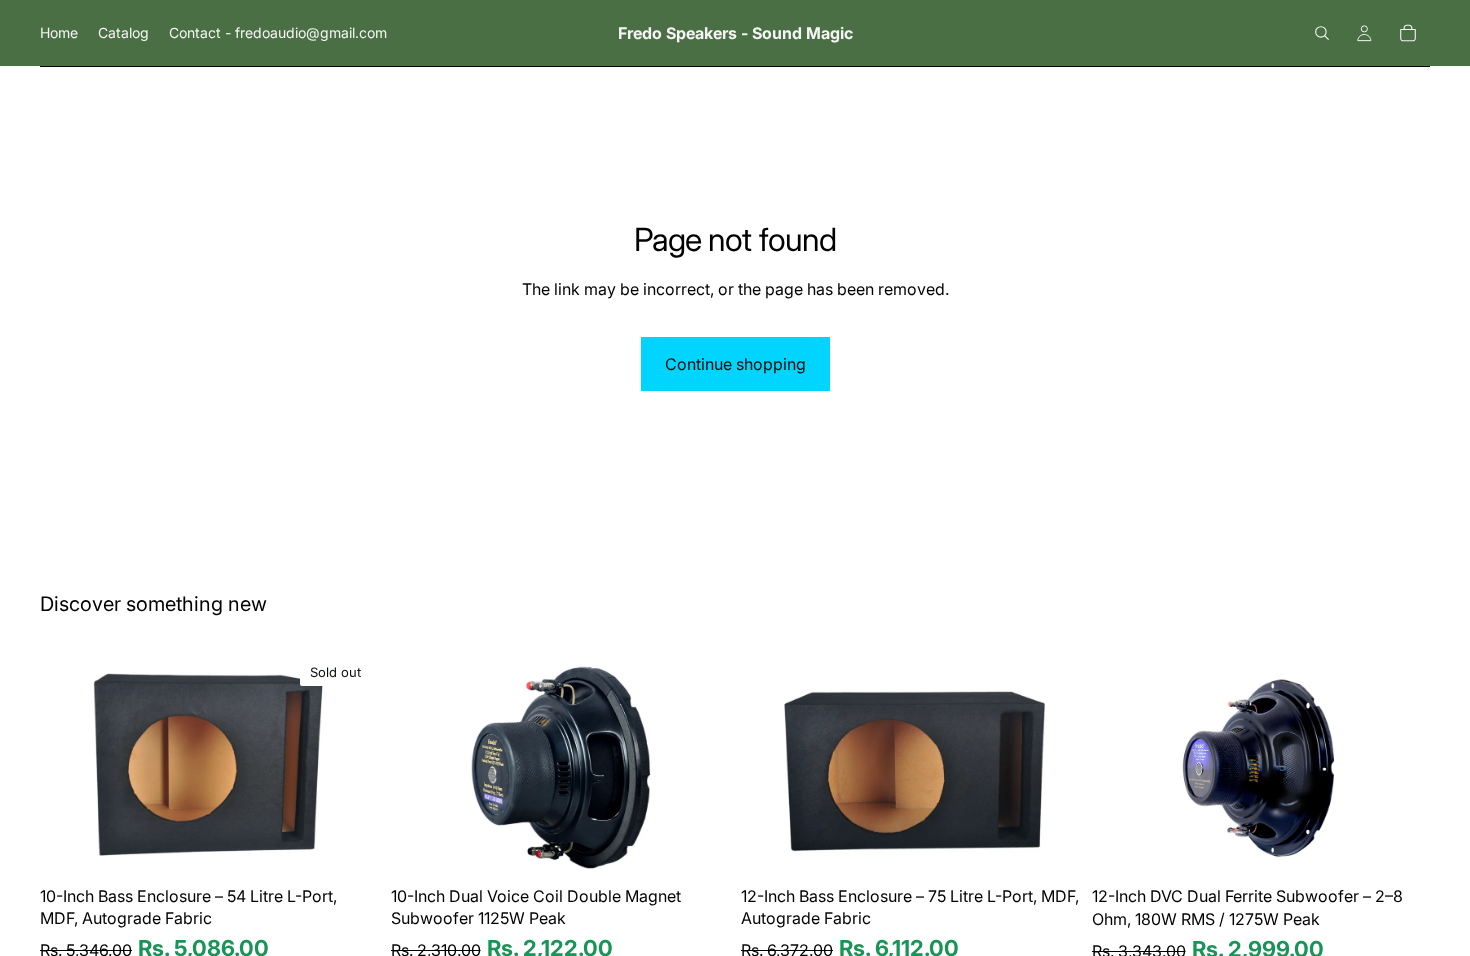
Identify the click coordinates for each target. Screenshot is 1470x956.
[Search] (1322, 33)
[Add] (698, 846)
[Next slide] (349, 764)
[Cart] (1408, 33)
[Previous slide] (70, 764)
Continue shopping (735, 364)
